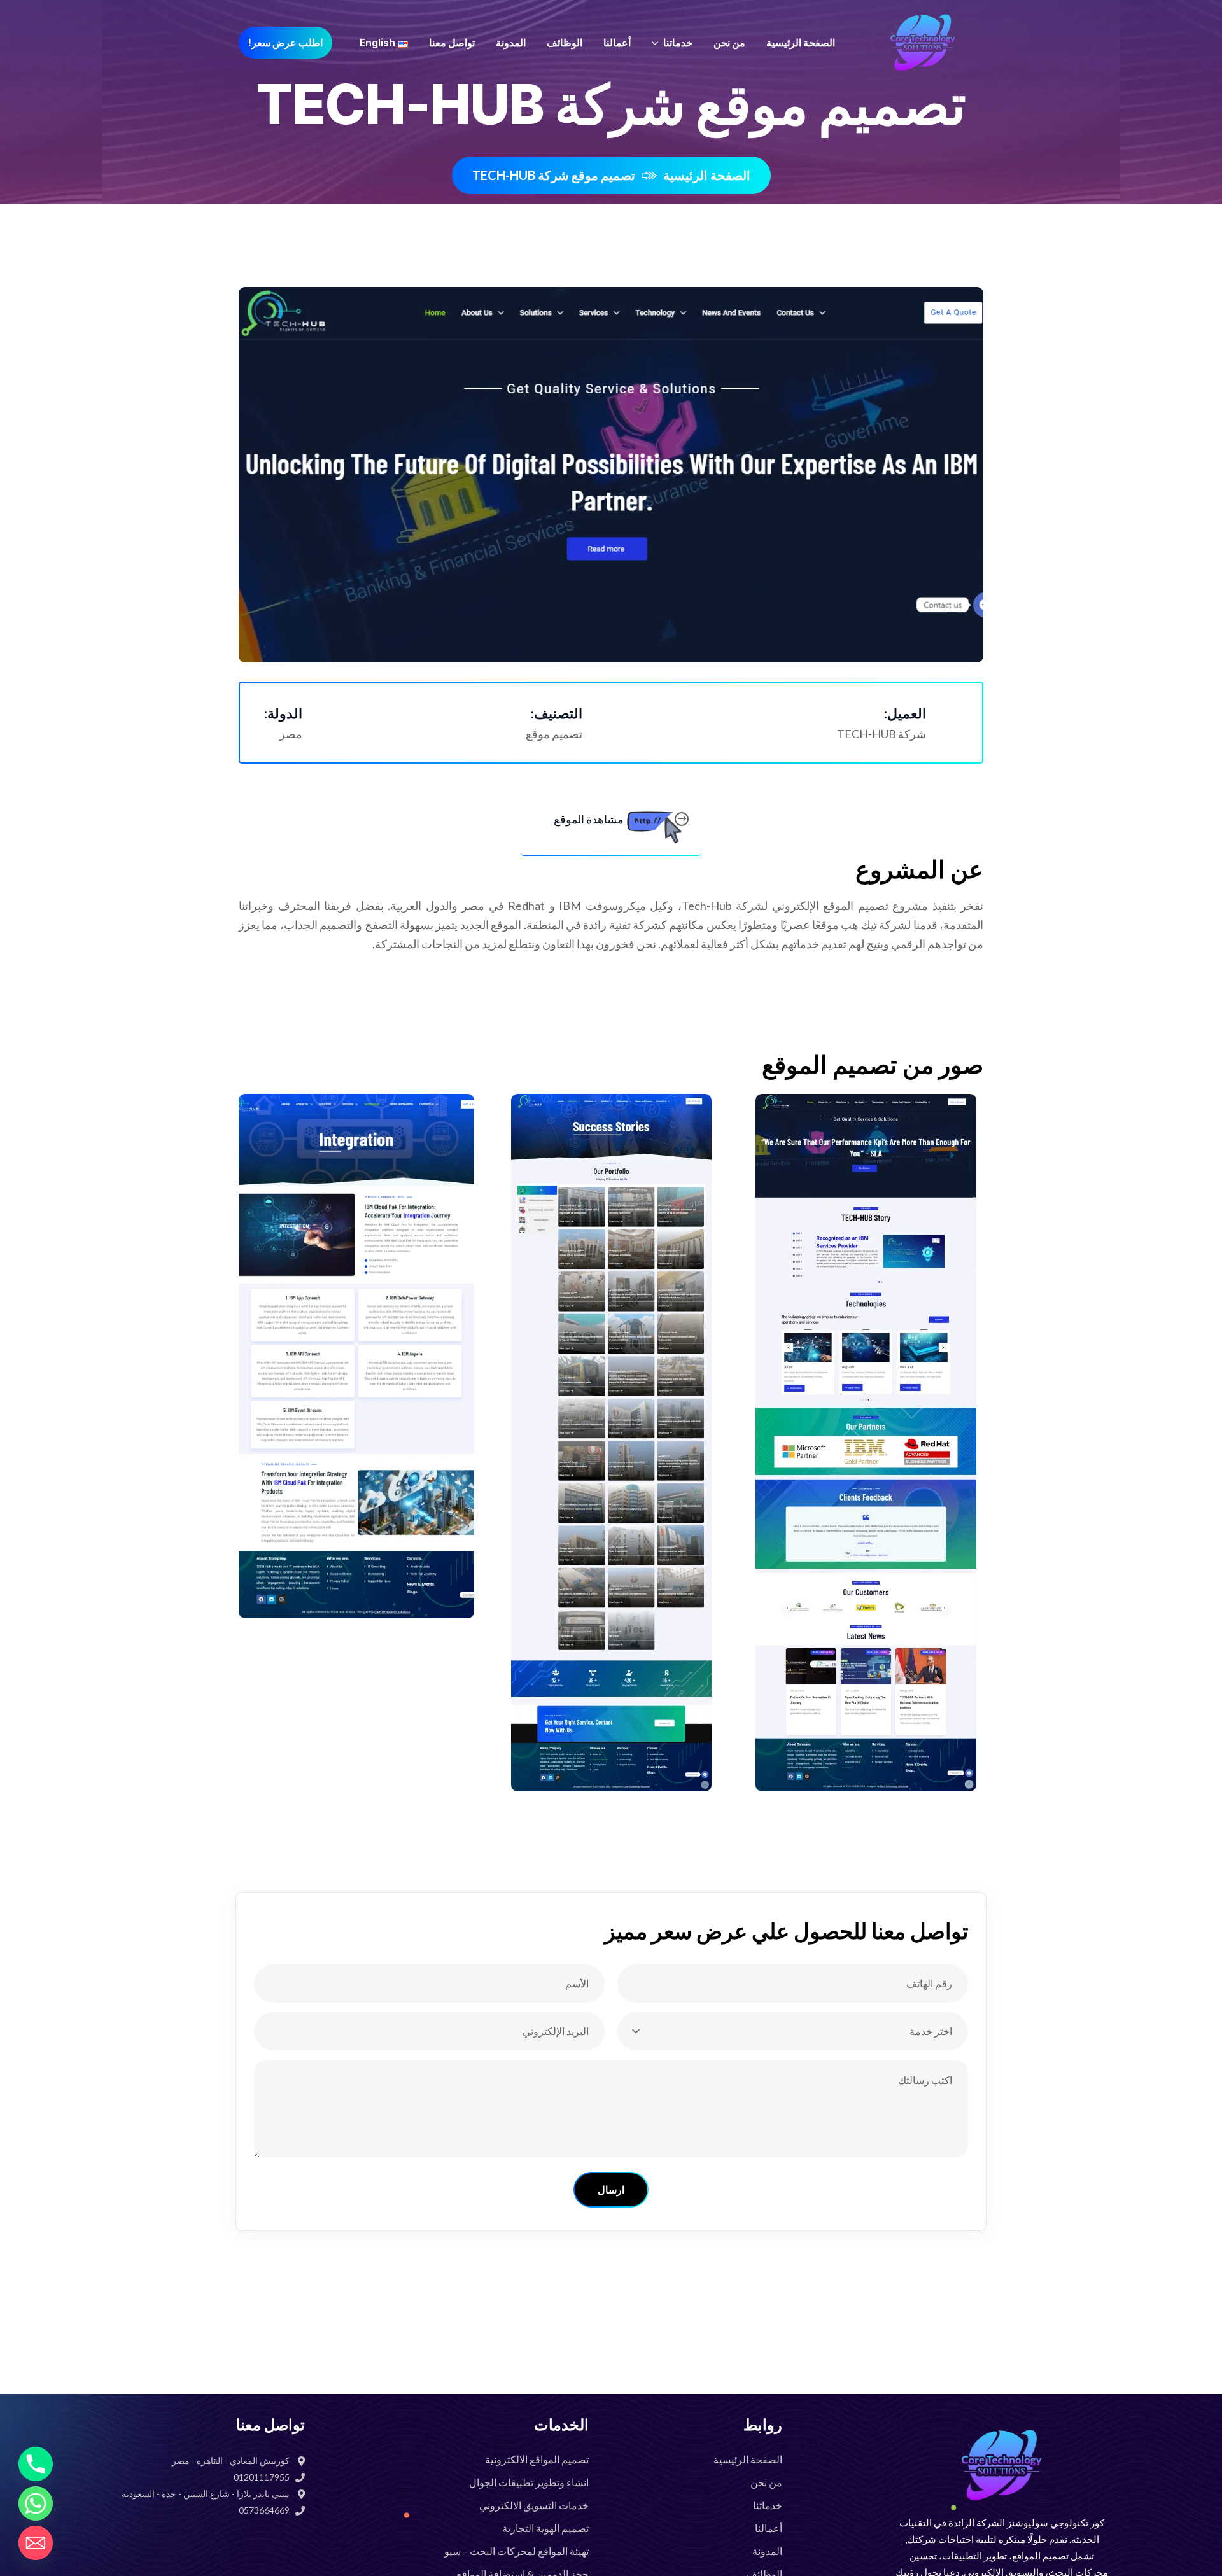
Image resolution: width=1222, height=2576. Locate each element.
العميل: (905, 713)
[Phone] (36, 2464)
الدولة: (283, 713)
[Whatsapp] (36, 2503)
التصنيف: (557, 713)
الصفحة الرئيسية (707, 175)
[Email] (36, 2543)
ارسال (611, 2190)
